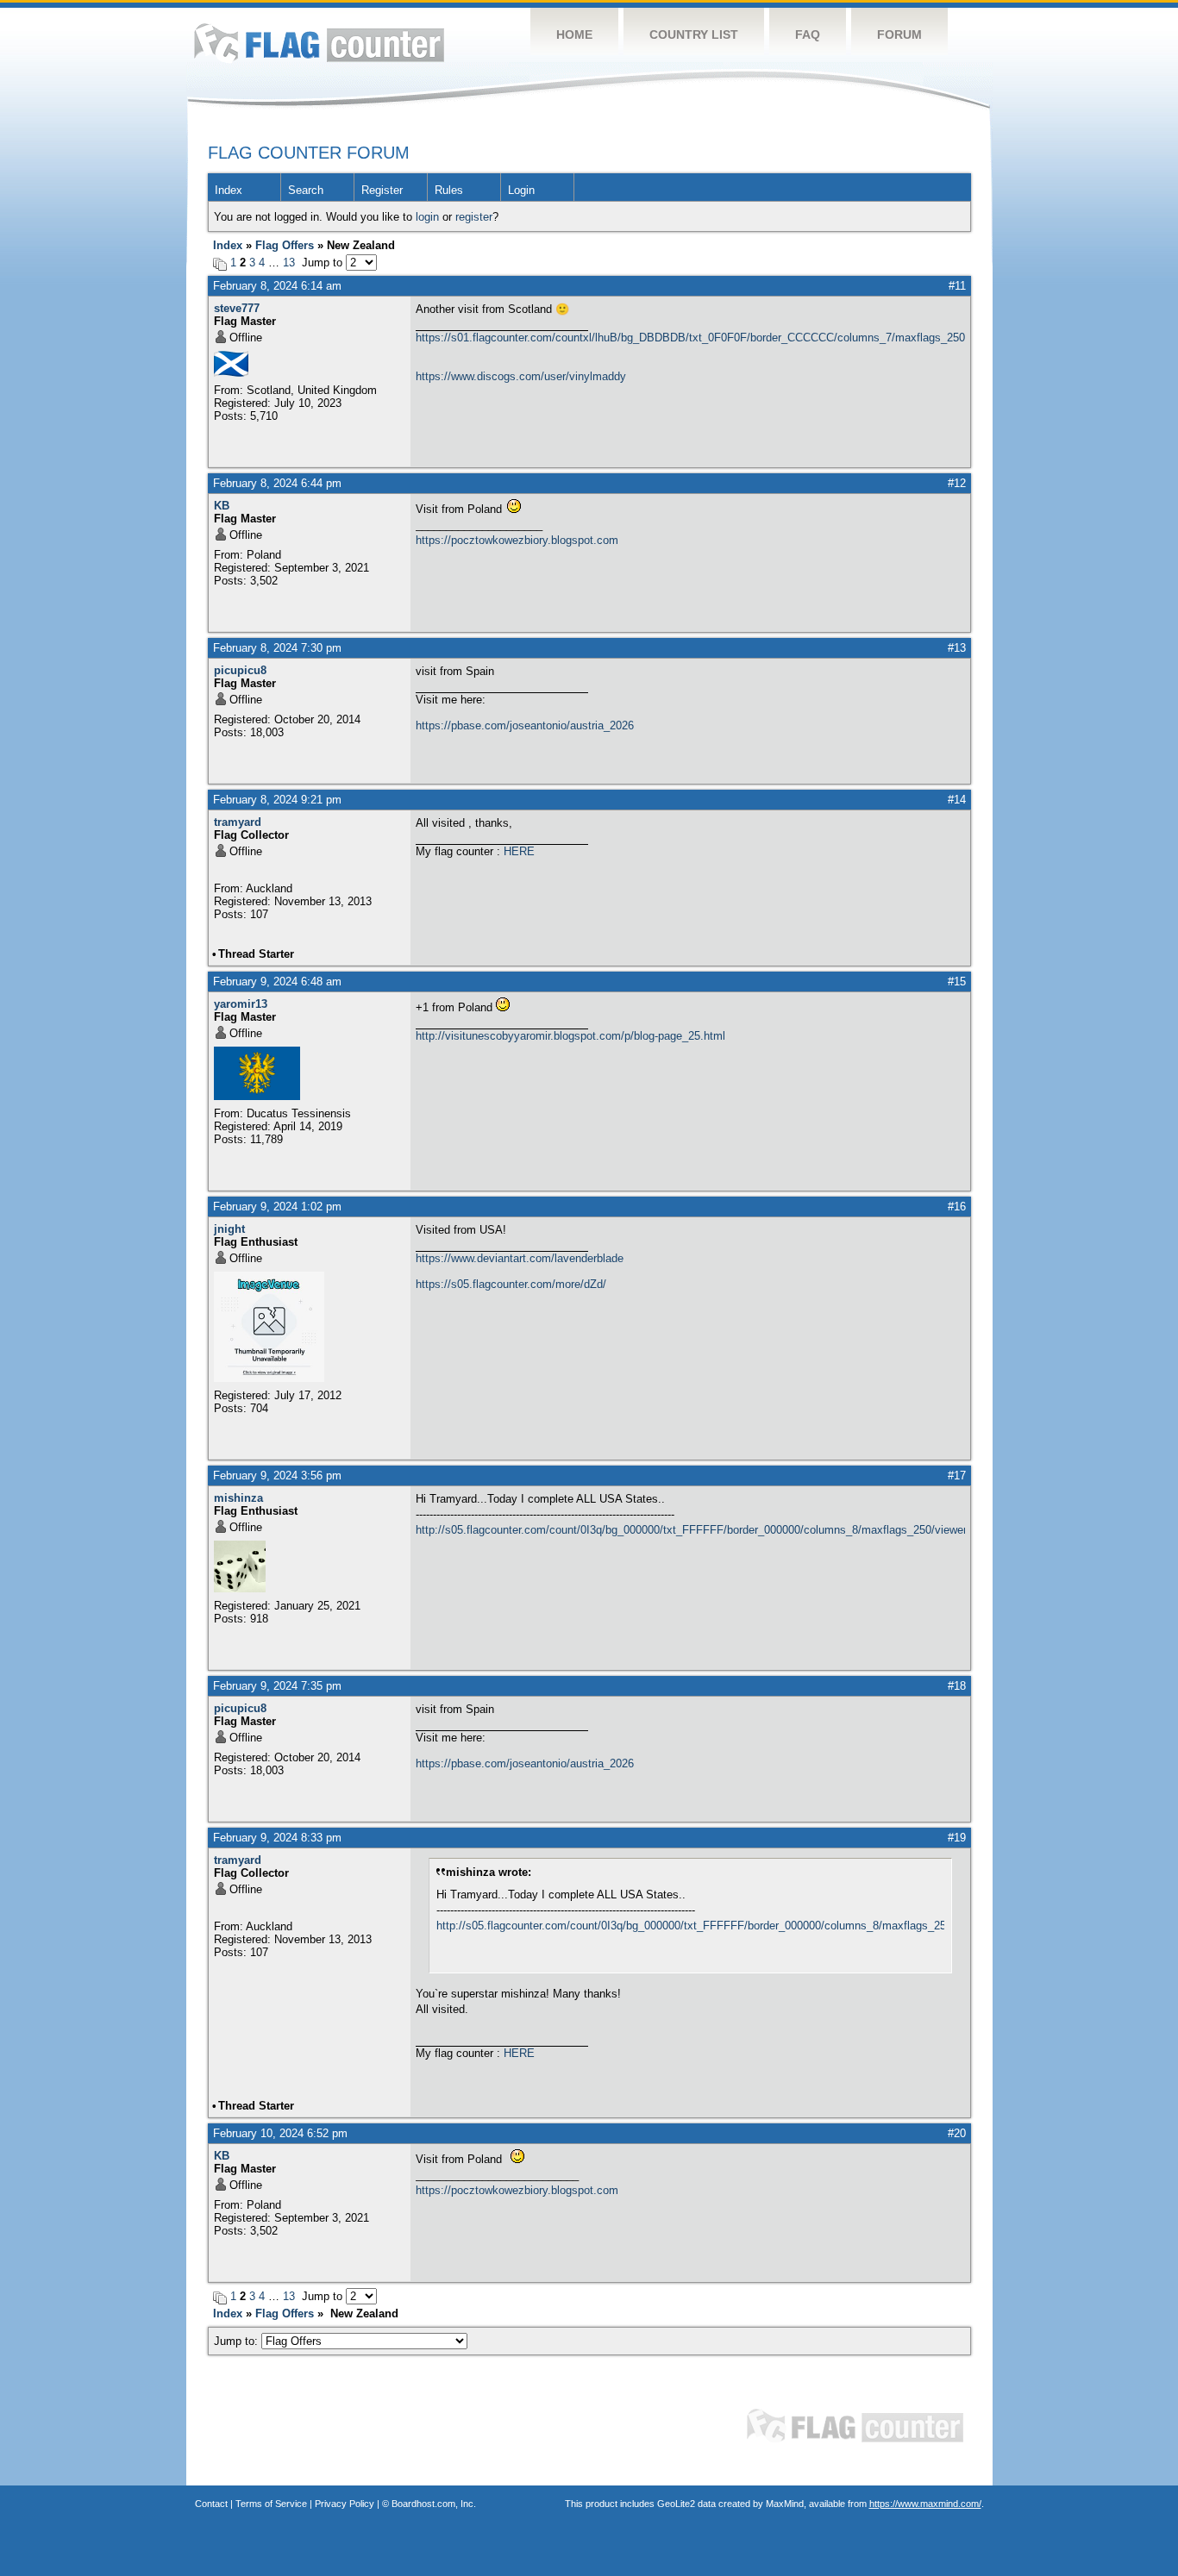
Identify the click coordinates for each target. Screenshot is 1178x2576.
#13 (957, 648)
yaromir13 (241, 1004)
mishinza (238, 1498)
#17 (957, 1476)
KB (222, 506)
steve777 (237, 308)
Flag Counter (319, 43)
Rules (449, 190)
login (427, 217)
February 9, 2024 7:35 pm (277, 1686)
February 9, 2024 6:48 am (277, 982)
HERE (519, 851)
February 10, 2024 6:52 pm (280, 2133)
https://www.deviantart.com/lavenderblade (520, 1258)
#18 (957, 1686)
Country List (694, 34)
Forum (899, 34)
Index (229, 190)
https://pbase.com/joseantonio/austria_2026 (525, 725)
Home (574, 34)
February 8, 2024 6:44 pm (277, 483)
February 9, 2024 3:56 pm (277, 1476)
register (474, 217)
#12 (957, 483)
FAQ (808, 34)
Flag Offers (285, 245)
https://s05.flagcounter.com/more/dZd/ (511, 1284)
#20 (957, 2133)
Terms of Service (271, 2504)
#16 (957, 1207)
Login (521, 190)
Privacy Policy (345, 2504)
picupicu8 (240, 670)
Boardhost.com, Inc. (434, 2504)
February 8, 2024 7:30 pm (277, 648)
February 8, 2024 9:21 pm (277, 800)
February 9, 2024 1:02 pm (277, 1207)
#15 (957, 982)
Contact (211, 2504)
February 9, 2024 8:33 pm (277, 1838)
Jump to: (238, 2341)
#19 (957, 1838)
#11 (957, 286)
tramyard (238, 822)
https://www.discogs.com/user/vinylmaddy (521, 376)
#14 (957, 800)
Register (382, 190)
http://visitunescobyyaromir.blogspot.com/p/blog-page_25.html (570, 1036)
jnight (229, 1229)
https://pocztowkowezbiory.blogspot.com (517, 540)
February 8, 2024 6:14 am (277, 286)
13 (289, 263)
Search (306, 190)
